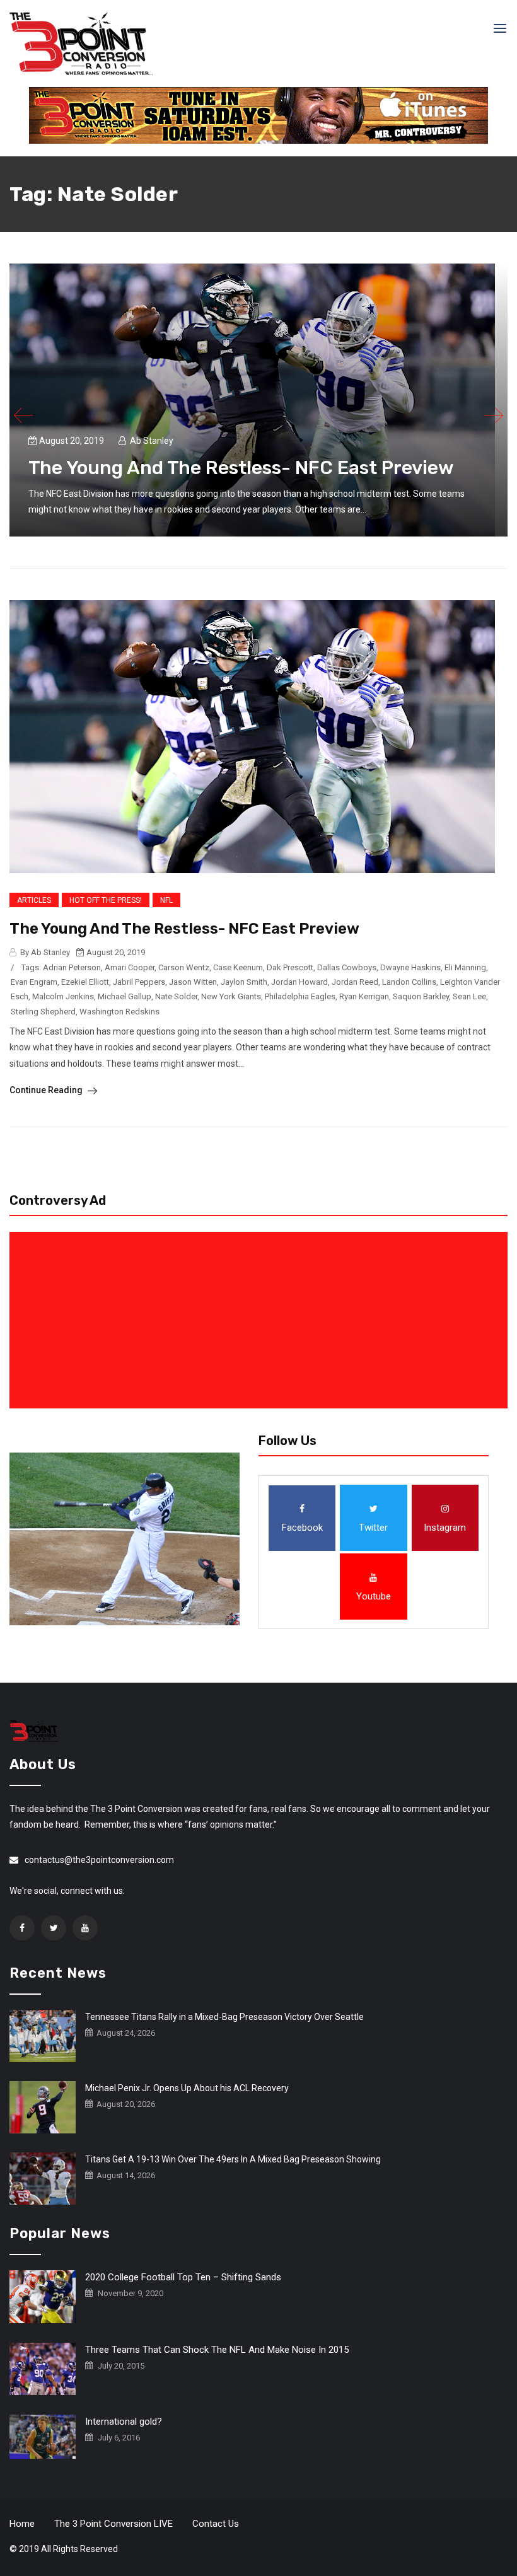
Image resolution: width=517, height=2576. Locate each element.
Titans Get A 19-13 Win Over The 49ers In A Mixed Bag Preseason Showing (233, 2159)
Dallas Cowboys (347, 967)
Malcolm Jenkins (63, 996)
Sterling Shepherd (43, 1012)
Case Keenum (238, 967)
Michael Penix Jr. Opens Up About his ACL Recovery (187, 2088)
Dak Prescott (290, 967)
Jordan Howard (299, 982)
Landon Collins (409, 982)
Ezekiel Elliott (85, 982)
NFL (166, 900)
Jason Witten (193, 982)
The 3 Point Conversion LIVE (113, 2524)
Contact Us (216, 2524)
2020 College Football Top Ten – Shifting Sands (183, 2277)
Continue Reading (47, 1090)
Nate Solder (176, 996)
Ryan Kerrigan (364, 996)
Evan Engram (34, 982)
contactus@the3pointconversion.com (99, 1860)
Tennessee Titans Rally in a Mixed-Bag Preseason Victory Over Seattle (224, 2017)
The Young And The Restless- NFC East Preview (241, 468)
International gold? (124, 2422)
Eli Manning (465, 967)
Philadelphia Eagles (300, 996)
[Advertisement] (261, 1320)
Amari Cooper (130, 967)
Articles (34, 900)
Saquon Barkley (421, 996)
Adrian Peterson (72, 967)
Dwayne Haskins (410, 967)
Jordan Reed (355, 982)
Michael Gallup (125, 996)
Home (22, 2524)
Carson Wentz (184, 967)
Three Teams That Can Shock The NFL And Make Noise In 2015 (217, 2350)
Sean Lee (469, 996)
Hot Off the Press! (106, 900)
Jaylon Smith (244, 982)
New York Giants (231, 996)
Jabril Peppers (139, 982)
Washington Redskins (119, 1012)
